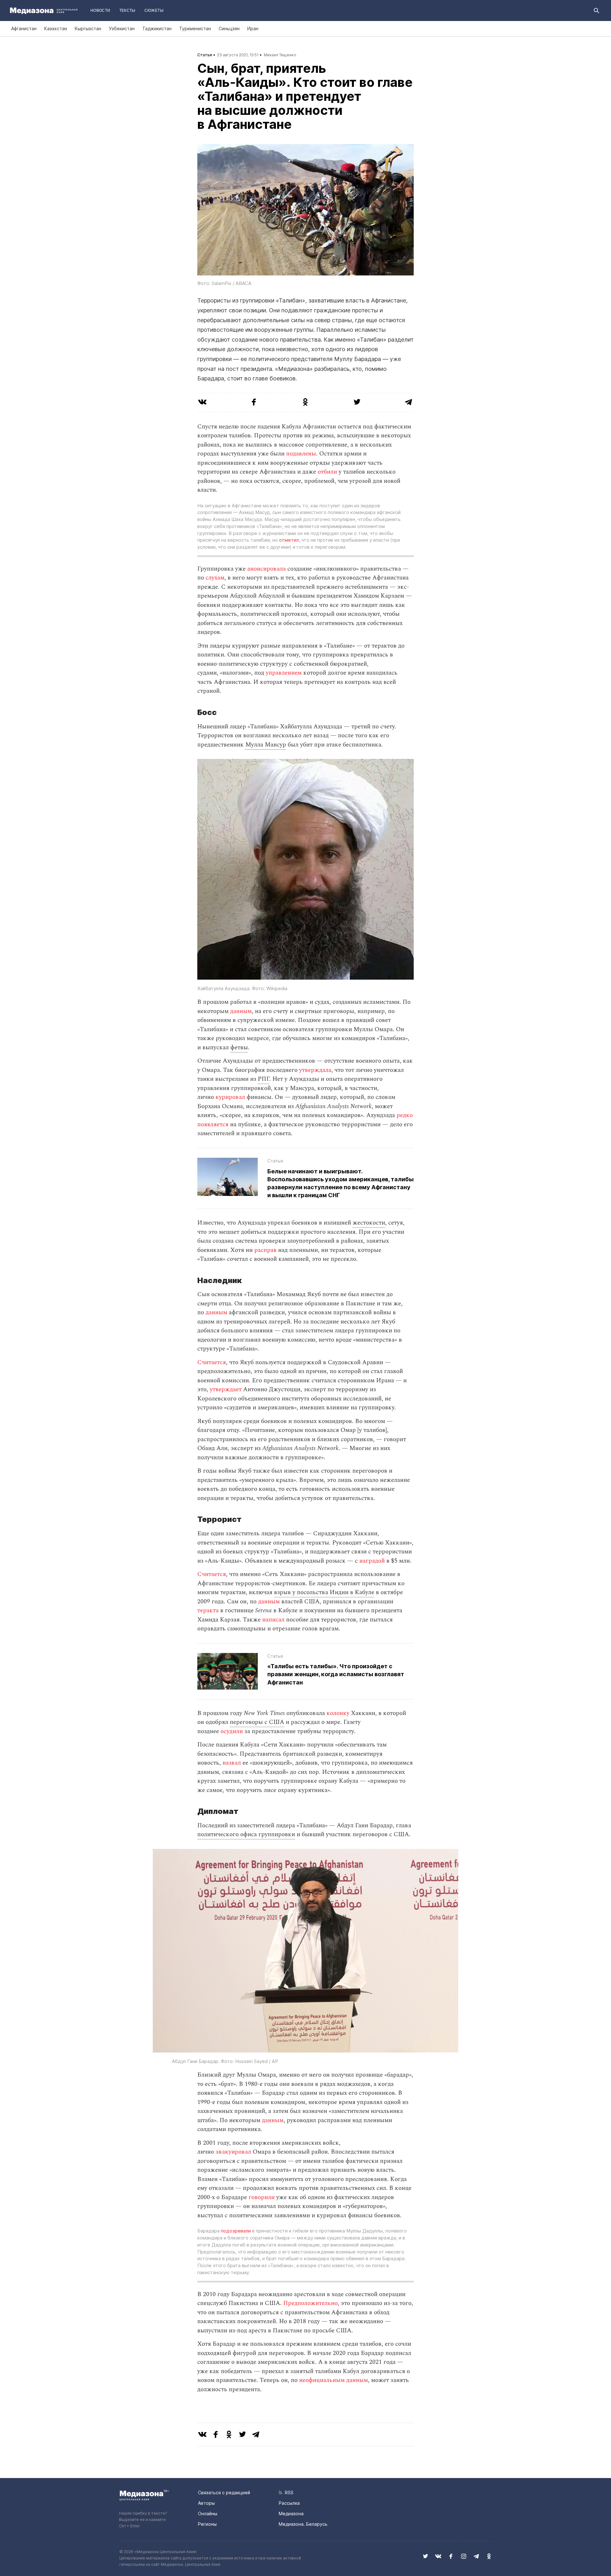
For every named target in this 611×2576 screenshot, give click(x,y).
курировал (230, 1097)
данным (241, 1011)
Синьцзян (229, 28)
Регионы (207, 2524)
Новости (100, 10)
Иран (253, 28)
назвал (232, 1763)
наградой (372, 1561)
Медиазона (291, 2514)
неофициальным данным (334, 2380)
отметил (289, 540)
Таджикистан (157, 28)
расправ (265, 1250)
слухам (215, 578)
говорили (262, 2197)
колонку (338, 1713)
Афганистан (24, 28)
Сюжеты (154, 10)
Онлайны (208, 2514)
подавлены (301, 454)
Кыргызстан (88, 28)
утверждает (226, 1389)
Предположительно (310, 2303)
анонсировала (267, 569)
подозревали (236, 2231)
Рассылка (289, 2503)
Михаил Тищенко (280, 55)
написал (273, 1620)
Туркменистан (195, 28)
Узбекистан (122, 28)
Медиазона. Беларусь (303, 2524)
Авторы (206, 2503)
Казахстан (56, 28)
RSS (288, 2493)
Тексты (127, 10)
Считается (212, 1362)
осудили (232, 1731)
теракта (208, 1611)
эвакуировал (233, 2152)
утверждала (315, 1070)
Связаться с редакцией (224, 2493)
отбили (327, 472)
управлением (284, 673)
